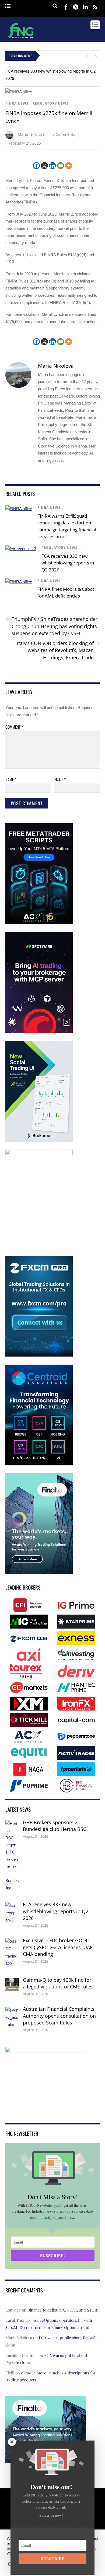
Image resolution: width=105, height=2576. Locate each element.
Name (11, 779)
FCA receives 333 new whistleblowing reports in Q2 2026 (68, 563)
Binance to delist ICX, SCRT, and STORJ (63, 2310)
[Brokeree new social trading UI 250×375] (39, 1141)
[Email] (61, 166)
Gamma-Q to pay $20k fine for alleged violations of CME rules (58, 1983)
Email (60, 779)
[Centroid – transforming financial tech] (39, 1464)
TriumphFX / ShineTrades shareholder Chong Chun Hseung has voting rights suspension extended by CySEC (51, 626)
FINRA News (17, 103)
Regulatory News (51, 103)
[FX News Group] (21, 39)
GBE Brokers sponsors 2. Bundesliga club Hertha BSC (55, 1826)
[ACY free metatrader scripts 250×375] (39, 923)
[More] (69, 166)
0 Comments (64, 134)
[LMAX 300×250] (46, 2110)
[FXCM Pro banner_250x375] (39, 1355)
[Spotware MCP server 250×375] (39, 1032)
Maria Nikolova (31, 134)
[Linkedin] (52, 166)
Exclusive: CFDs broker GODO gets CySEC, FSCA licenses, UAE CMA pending (58, 1947)
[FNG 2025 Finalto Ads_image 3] (39, 1573)
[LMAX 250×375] (39, 1154)
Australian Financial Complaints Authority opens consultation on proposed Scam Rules (59, 2016)
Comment (14, 727)
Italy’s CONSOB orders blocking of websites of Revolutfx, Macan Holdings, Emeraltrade (58, 650)
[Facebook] (36, 166)
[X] (44, 166)
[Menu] (8, 6)
